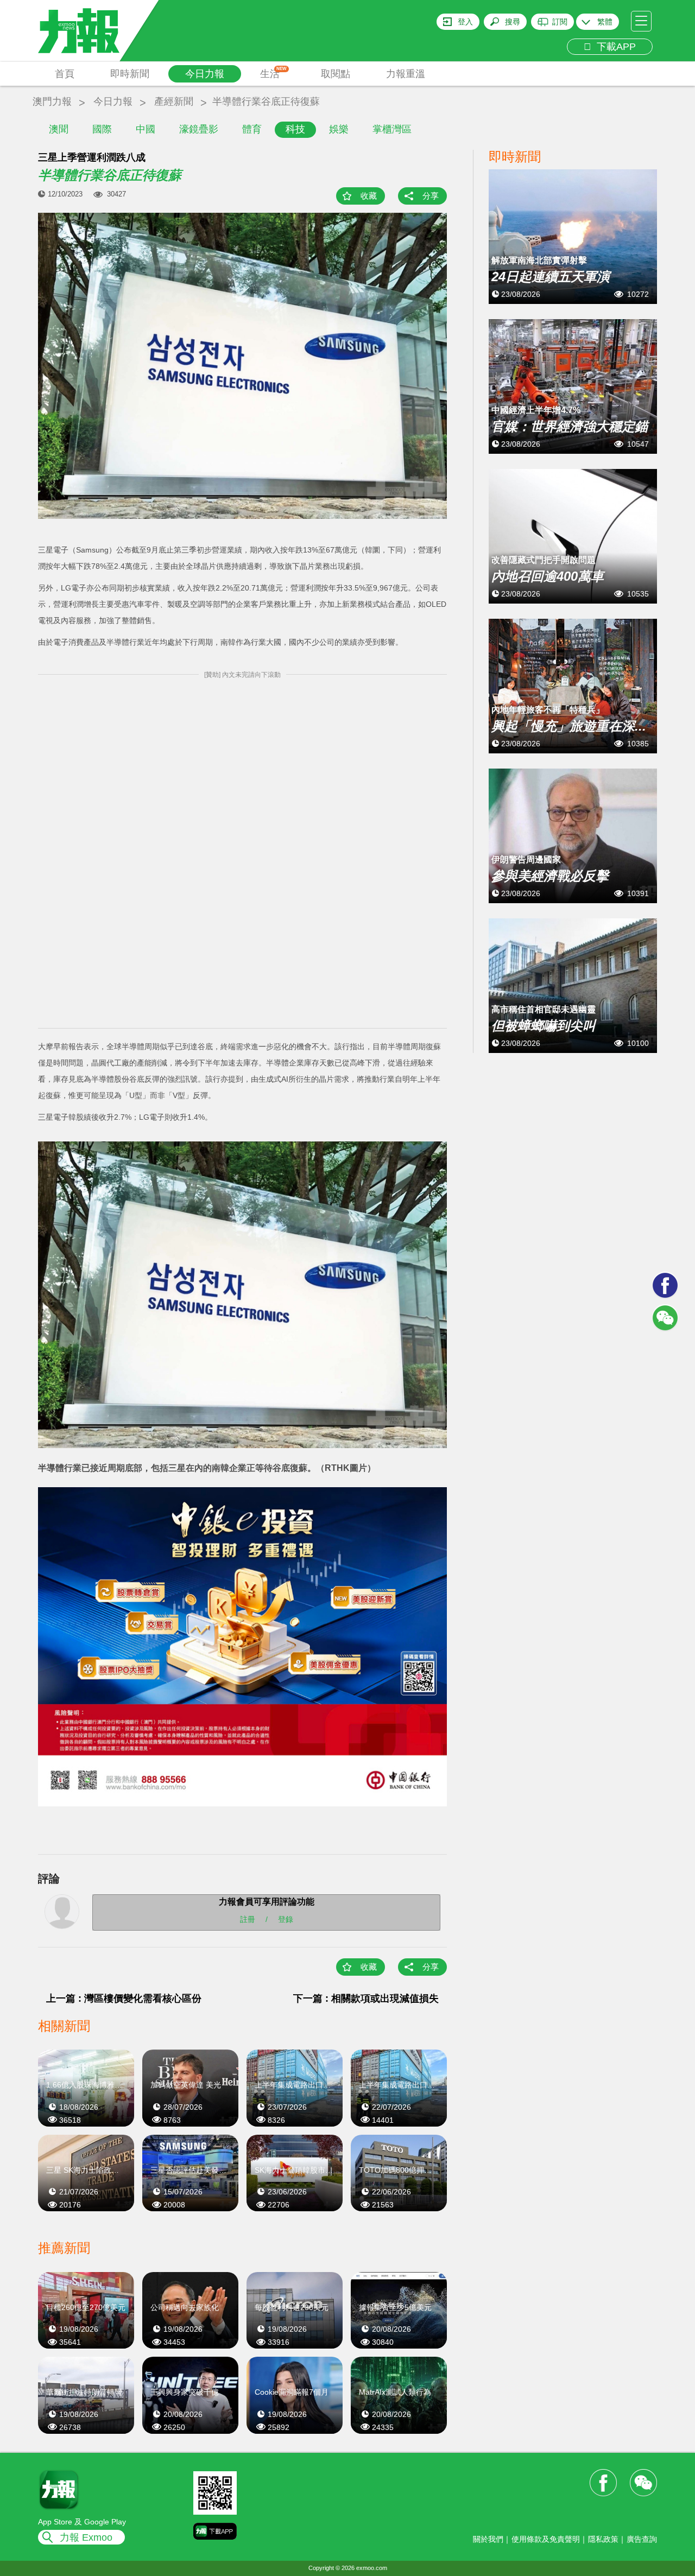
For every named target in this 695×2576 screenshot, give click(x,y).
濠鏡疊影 (199, 129)
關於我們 (488, 2539)
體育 (252, 129)
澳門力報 (52, 101)
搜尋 (513, 22)
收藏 (369, 196)
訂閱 (560, 22)
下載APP (614, 47)
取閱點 (336, 74)
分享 (431, 196)
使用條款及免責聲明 (546, 2539)
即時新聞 (130, 74)
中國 (146, 129)
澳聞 (59, 129)
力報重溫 (406, 74)
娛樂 (339, 129)
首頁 (65, 74)
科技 (295, 129)
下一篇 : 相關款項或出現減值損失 (366, 1998)
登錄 (286, 1919)
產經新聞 (174, 101)
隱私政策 (603, 2539)
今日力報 (205, 74)
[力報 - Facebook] (665, 1285)
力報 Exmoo (86, 2537)
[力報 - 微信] (665, 1318)
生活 (273, 73)
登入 (465, 22)
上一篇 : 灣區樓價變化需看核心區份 (124, 1998)
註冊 (248, 1919)
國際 (102, 129)
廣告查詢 (642, 2539)
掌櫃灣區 (392, 129)
